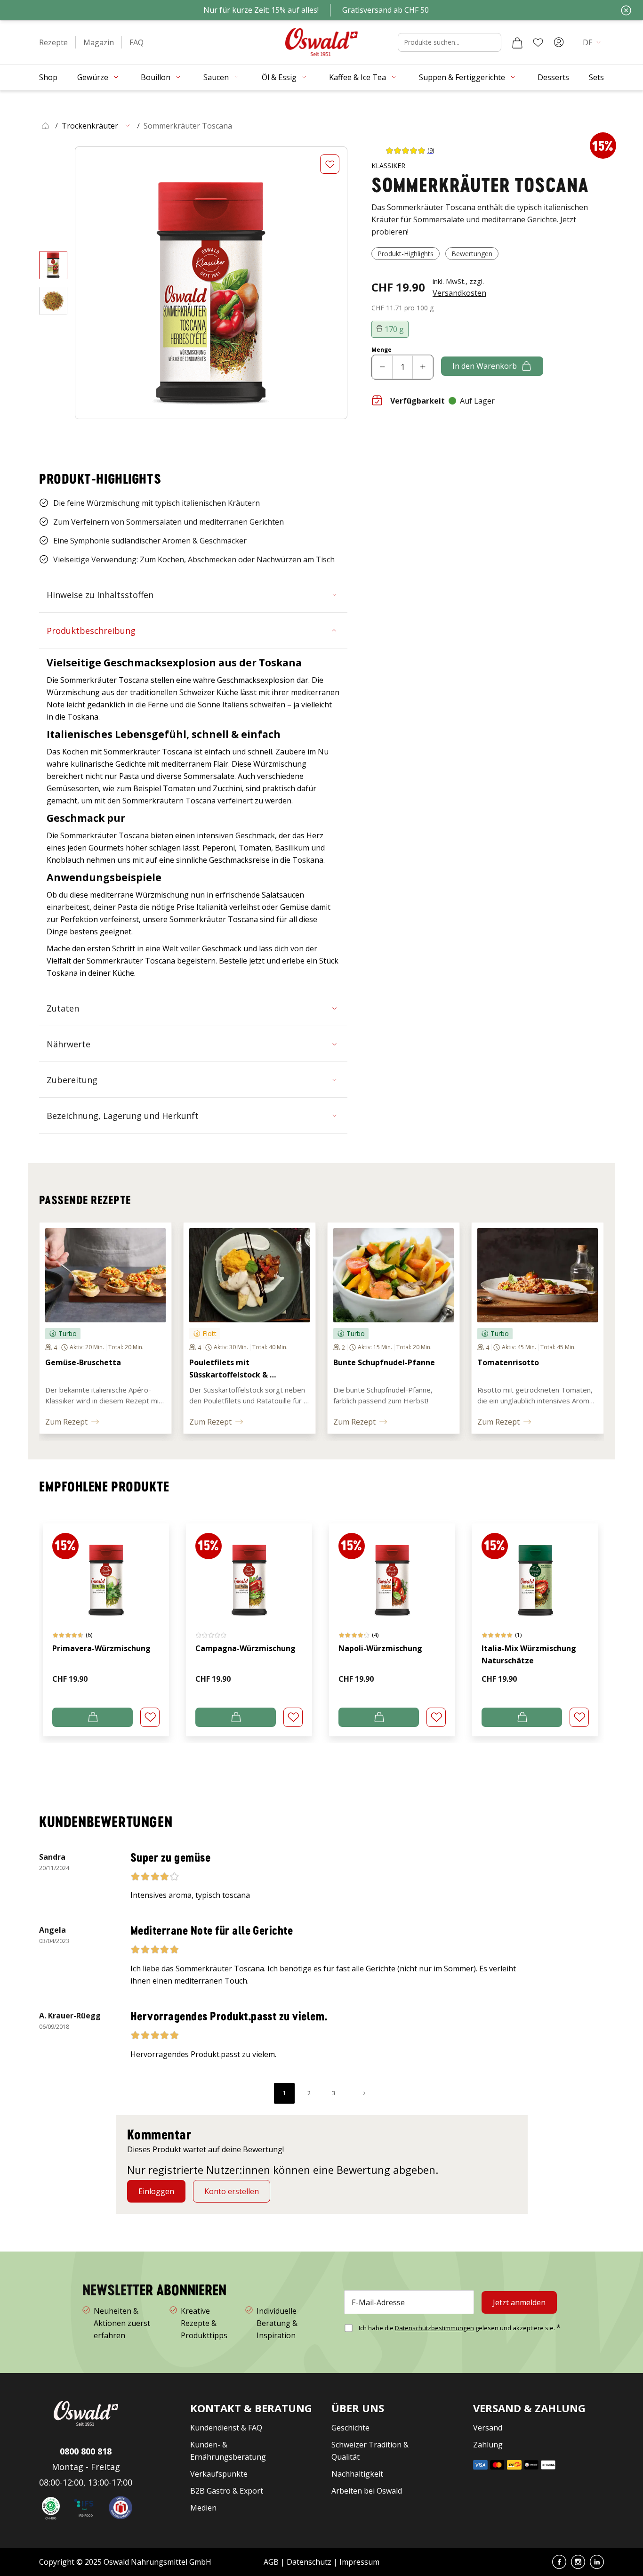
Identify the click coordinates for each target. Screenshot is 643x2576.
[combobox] (450, 42)
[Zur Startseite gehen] (321, 42)
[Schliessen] (626, 10)
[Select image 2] (53, 301)
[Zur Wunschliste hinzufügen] (330, 164)
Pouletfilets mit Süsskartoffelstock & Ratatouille (229, 1375)
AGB (272, 2562)
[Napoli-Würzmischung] (392, 1571)
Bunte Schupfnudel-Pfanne (384, 1362)
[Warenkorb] (517, 42)
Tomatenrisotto (508, 1362)
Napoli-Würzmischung (380, 1648)
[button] (53, 42)
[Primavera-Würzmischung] (106, 1571)
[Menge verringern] (382, 367)
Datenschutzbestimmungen (434, 2328)
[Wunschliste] (538, 42)
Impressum (359, 2562)
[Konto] (559, 42)
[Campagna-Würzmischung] (249, 1571)
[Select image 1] (53, 265)
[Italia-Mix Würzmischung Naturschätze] (535, 1571)
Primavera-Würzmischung (101, 1648)
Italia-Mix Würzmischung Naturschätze (529, 1654)
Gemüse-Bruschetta (83, 1362)
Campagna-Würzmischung (245, 1648)
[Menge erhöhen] (423, 367)
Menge (382, 350)
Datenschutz (309, 2562)
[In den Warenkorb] (92, 1717)
